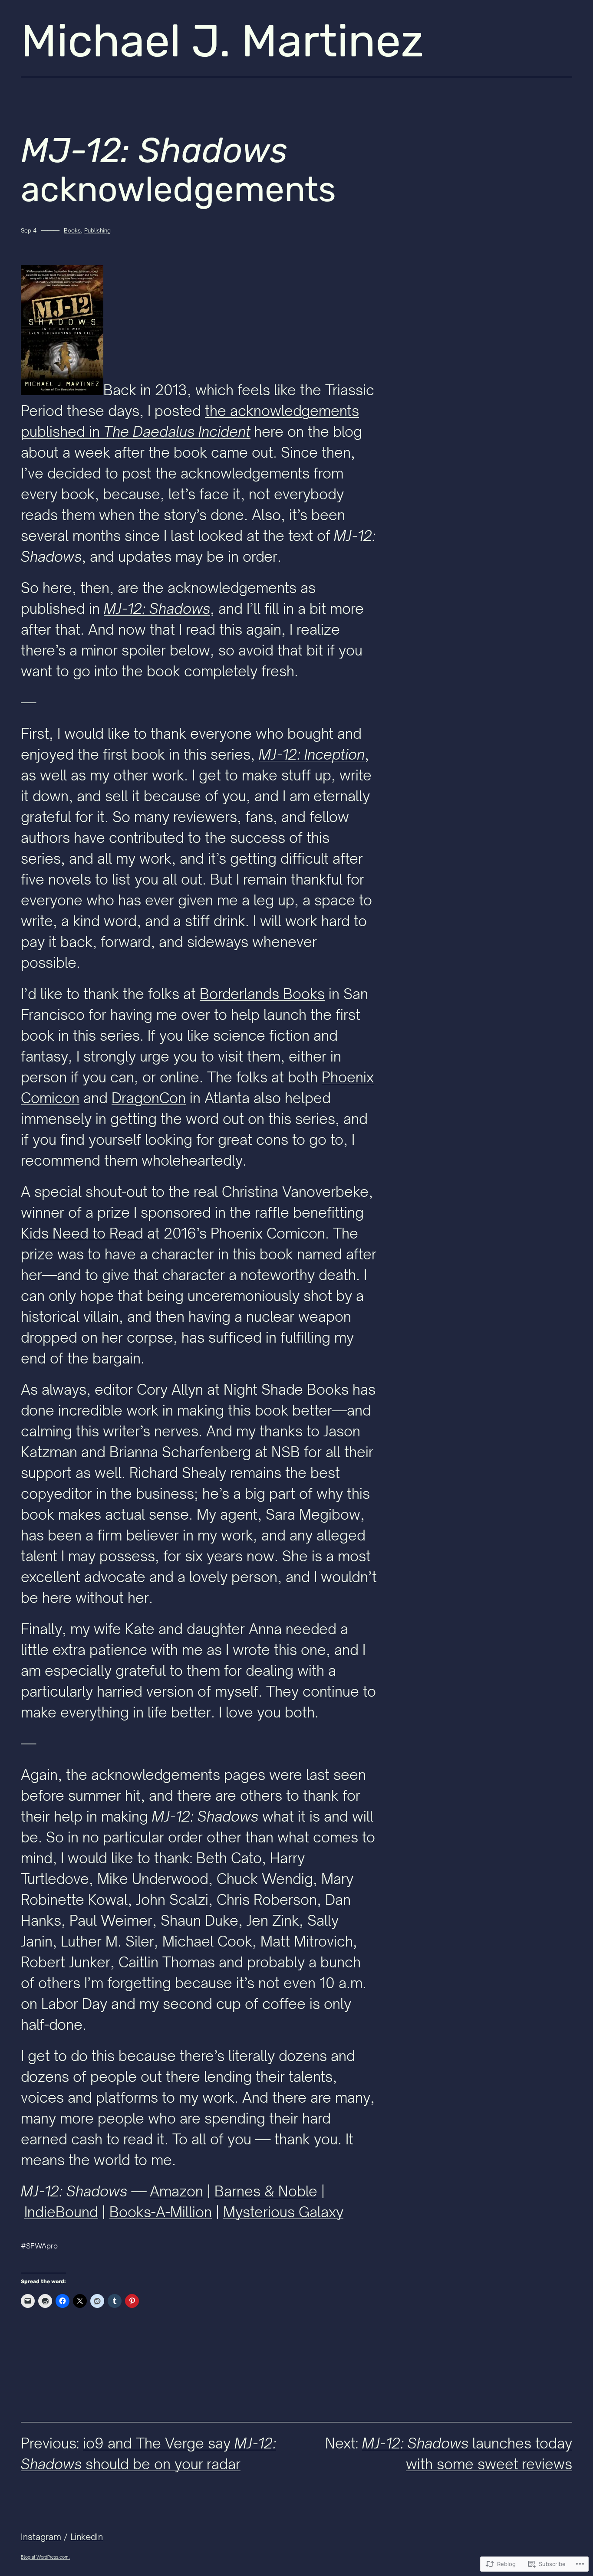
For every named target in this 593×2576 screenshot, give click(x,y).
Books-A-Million (161, 2212)
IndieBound (61, 2212)
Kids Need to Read (82, 1233)
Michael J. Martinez (222, 41)
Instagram (41, 2537)
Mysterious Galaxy (283, 2212)
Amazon (176, 2191)
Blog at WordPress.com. (45, 2557)
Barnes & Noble (266, 2191)
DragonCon (149, 1098)
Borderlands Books (262, 994)
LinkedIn (87, 2537)
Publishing (97, 230)
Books (72, 230)
